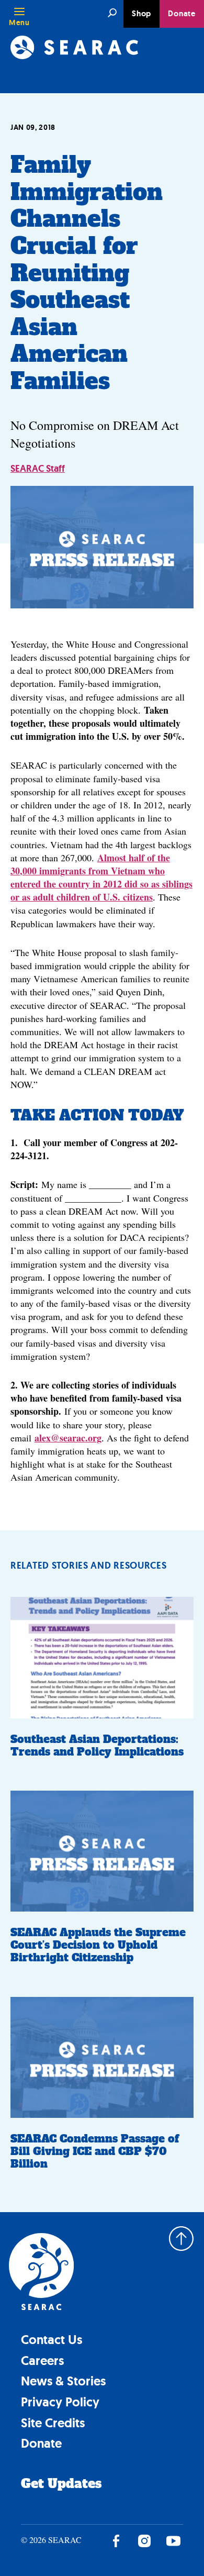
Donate (182, 14)
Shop (141, 14)
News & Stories (63, 2381)
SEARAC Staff (38, 469)
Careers (42, 2361)
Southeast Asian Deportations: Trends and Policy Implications (97, 1746)
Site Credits (53, 2423)
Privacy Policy (60, 2402)
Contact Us (52, 2340)
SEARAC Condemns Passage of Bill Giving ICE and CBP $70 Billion (95, 2151)
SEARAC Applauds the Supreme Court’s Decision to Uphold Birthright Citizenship (98, 1945)
